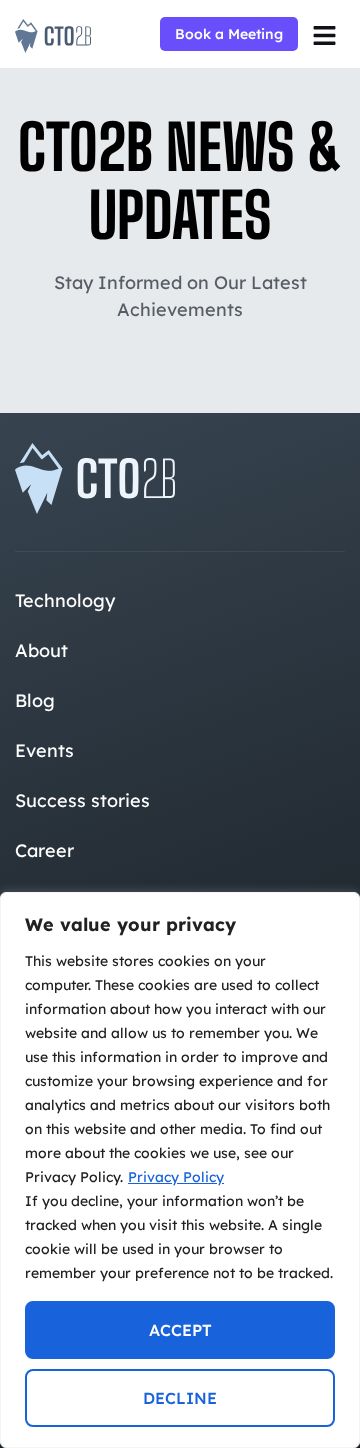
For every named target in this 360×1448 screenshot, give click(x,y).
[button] (324, 36)
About (41, 650)
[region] (180, 1170)
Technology (65, 600)
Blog (35, 700)
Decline (180, 1398)
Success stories (82, 800)
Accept (180, 1330)
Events (44, 750)
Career (44, 850)
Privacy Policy (176, 1177)
